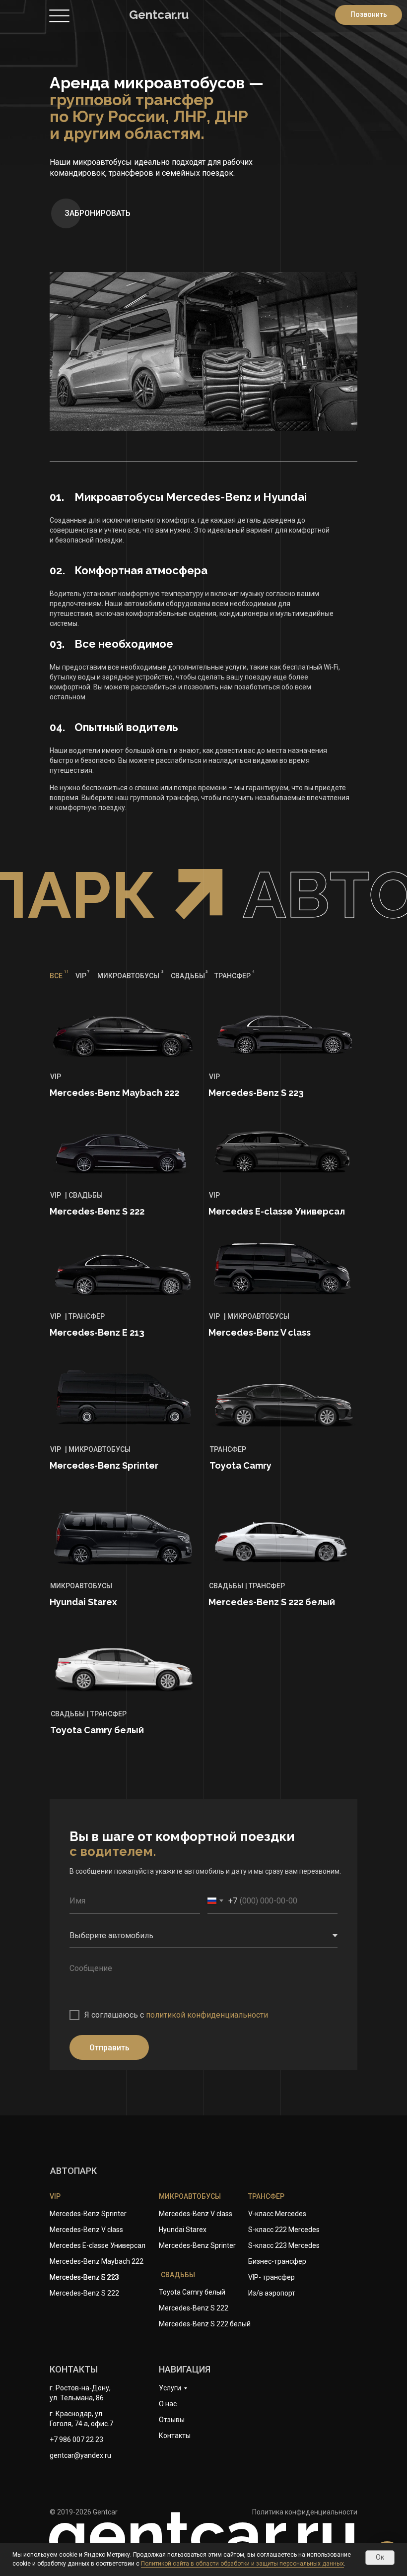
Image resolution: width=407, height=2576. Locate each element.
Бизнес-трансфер (277, 2261)
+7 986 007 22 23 (76, 2440)
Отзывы (172, 2420)
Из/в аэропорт (272, 2293)
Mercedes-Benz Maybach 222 (97, 2261)
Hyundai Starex (183, 2230)
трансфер (266, 2196)
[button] (96, 213)
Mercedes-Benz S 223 (84, 2277)
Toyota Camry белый (192, 2292)
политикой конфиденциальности (207, 2015)
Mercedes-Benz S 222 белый (205, 2324)
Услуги (170, 2388)
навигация (185, 2369)
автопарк (73, 2171)
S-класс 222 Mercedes (284, 2230)
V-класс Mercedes (277, 2214)
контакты (74, 2369)
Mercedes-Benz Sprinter (197, 2245)
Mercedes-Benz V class (196, 2214)
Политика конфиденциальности (305, 2512)
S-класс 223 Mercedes (284, 2245)
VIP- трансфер (271, 2277)
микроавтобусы (190, 2196)
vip (55, 2196)
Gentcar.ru (159, 15)
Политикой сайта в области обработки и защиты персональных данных (242, 2564)
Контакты (175, 2436)
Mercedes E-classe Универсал (98, 2245)
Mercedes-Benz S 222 (194, 2308)
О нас (168, 2404)
